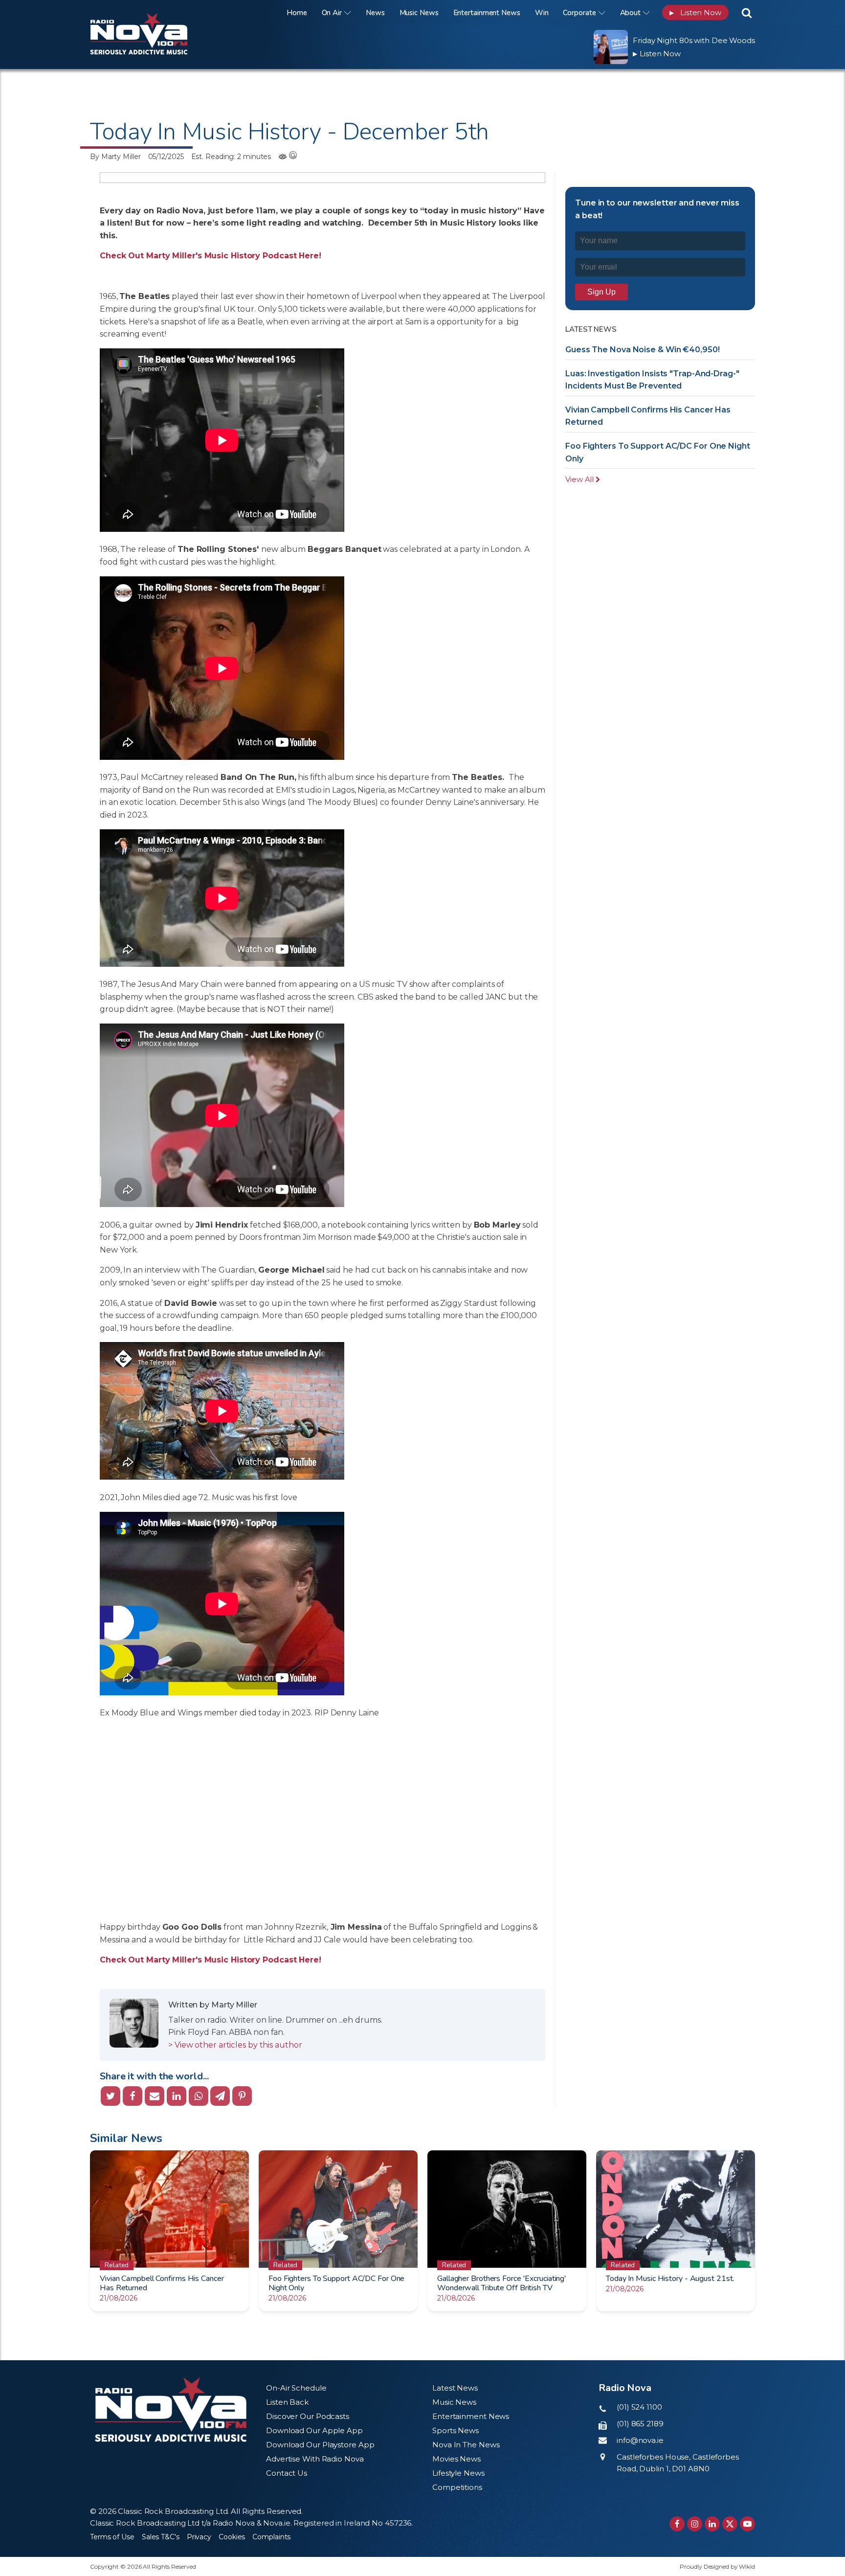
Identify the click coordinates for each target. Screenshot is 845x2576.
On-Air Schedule (296, 2388)
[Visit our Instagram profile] (695, 2524)
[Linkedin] (177, 2096)
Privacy (199, 2537)
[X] (111, 2096)
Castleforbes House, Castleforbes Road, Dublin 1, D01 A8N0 (678, 2463)
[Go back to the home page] (151, 12)
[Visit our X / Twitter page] (730, 2524)
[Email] (155, 2096)
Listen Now (695, 12)
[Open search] (747, 13)
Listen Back (287, 2402)
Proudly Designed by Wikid (717, 2566)
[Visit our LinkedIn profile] (712, 2524)
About (631, 13)
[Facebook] (133, 2096)
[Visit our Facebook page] (677, 2524)
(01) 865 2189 (640, 2424)
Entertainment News (487, 13)
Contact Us (287, 2473)
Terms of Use (112, 2537)
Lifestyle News (458, 2473)
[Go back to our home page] (171, 2410)
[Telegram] (220, 2096)
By (115, 157)
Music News (419, 13)
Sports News (456, 2430)
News (375, 13)
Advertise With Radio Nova (315, 2459)
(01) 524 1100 (639, 2407)
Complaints (271, 2537)
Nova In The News (466, 2445)
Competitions (457, 2487)
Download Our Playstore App (320, 2445)
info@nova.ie (640, 2440)
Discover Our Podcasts (308, 2416)
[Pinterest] (242, 2096)
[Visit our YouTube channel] (747, 2524)
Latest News (455, 2388)
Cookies (232, 2537)
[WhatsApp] (199, 2096)
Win (542, 13)
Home (297, 13)
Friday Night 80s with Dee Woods (694, 40)
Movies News (456, 2459)
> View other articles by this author (235, 2045)
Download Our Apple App (314, 2430)
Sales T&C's (161, 2537)
